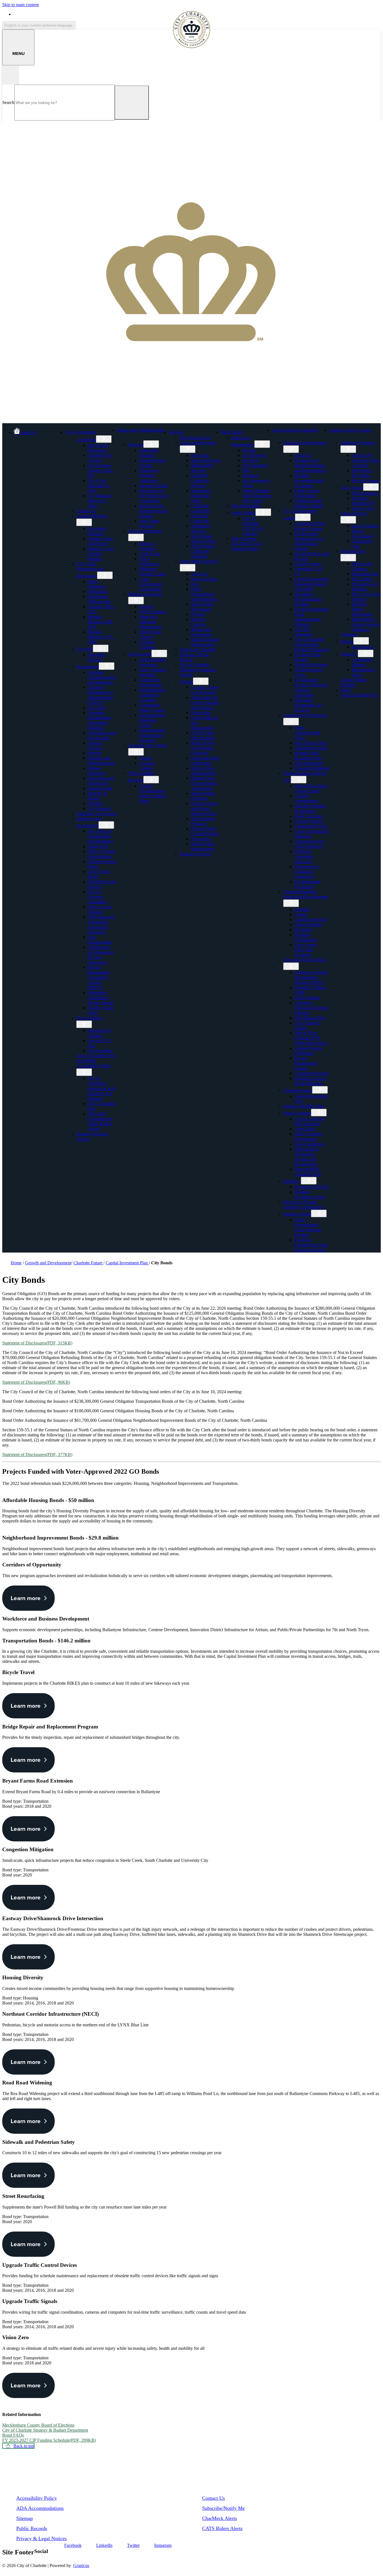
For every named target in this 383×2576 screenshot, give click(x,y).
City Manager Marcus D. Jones (100, 501)
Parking (146, 607)
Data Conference (309, 1144)
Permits (186, 682)
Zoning (301, 914)
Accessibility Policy (37, 2498)
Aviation (95, 803)
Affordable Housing (149, 453)
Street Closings (153, 612)
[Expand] (105, 431)
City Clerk (97, 708)
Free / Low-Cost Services (366, 597)
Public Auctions (308, 816)
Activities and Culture (147, 745)
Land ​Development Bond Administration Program (312, 617)
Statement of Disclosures (37, 1343)
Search (8, 102)
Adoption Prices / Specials (366, 463)
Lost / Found (352, 488)
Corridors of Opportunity (305, 715)
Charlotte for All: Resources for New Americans (101, 955)
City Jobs (85, 649)
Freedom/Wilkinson (312, 768)
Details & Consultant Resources (304, 856)
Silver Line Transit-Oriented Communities (303, 1204)
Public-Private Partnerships (307, 493)
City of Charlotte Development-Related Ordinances (312, 644)
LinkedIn (104, 2545)
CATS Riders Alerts (222, 2528)
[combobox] (39, 25)
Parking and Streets (145, 594)
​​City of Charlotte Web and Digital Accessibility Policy (96, 1061)
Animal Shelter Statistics (354, 682)
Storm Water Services (199, 561)
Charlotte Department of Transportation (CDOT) (100, 695)
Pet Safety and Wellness (364, 586)
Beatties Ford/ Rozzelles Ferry (308, 755)
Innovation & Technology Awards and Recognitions (306, 1157)
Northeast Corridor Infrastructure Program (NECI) (311, 977)
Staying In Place (154, 486)
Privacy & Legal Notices (41, 2538)
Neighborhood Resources (152, 662)
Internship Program (96, 657)
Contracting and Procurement (102, 735)
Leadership (86, 440)
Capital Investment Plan (127, 1263)
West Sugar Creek (310, 743)
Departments (87, 667)
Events (145, 758)
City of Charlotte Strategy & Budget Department (45, 2430)
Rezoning (303, 930)
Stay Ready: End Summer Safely (246, 546)
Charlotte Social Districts (102, 884)
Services (176, 432)
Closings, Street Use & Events (205, 690)
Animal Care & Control (350, 430)
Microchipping (365, 493)
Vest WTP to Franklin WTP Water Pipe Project (311, 1038)
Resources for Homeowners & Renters (154, 511)
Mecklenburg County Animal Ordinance (365, 624)
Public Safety (232, 432)
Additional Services (200, 528)
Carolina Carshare (147, 644)
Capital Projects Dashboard (308, 1051)
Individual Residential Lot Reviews (308, 705)
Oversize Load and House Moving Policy (204, 808)
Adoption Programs (358, 443)
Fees (195, 584)
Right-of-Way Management (203, 846)
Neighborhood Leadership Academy (152, 695)
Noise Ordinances (149, 561)
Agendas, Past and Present (100, 541)
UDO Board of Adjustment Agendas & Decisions (101, 924)
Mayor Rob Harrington (98, 448)
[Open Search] (11, 75)
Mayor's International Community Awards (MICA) (99, 977)
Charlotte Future (298, 1090)
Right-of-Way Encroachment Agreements (204, 783)
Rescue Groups (365, 481)
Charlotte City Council (100, 458)
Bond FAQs (13, 2435)
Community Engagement (150, 682)
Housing (136, 445)
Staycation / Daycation (362, 473)
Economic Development (305, 443)
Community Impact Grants (152, 708)
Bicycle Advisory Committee (97, 897)
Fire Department (246, 506)
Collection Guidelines (200, 508)
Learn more (26, 1598)
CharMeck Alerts (220, 2518)
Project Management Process (306, 1063)
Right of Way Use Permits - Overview (203, 748)
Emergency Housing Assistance (149, 475)
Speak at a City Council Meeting (101, 554)
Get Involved (140, 654)
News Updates (89, 1018)
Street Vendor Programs (203, 796)
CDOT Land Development (203, 735)
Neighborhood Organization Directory (152, 735)
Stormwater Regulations (201, 632)
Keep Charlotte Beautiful (153, 672)
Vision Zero (98, 846)
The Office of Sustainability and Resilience (100, 836)
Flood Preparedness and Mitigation (204, 594)
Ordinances (98, 592)
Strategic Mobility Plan (304, 1106)
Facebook (73, 2545)
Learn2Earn (305, 1129)
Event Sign (201, 713)
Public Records (32, 2528)
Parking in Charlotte (198, 650)
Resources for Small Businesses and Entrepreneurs (311, 465)
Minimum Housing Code (152, 571)
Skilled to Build (297, 1214)
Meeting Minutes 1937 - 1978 (101, 637)
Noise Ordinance (97, 584)
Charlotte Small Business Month (309, 503)
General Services (95, 745)
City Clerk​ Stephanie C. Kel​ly (99, 486)
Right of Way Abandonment (204, 771)
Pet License (362, 579)
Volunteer (349, 634)
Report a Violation (147, 546)
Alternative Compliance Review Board (100, 998)
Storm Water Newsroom (202, 607)
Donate (347, 641)
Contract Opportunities (306, 798)
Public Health (243, 513)
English (54, 14)
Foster (346, 690)
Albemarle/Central (311, 748)
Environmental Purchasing (307, 884)
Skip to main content (20, 5)
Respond (250, 475)
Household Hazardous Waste (201, 496)
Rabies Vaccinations (363, 534)
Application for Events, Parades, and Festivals (206, 703)
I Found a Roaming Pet (363, 501)
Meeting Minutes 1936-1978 (100, 622)
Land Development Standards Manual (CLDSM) (312, 584)
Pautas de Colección (200, 518)
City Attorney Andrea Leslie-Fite (101, 470)
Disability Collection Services (200, 481)
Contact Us (86, 511)
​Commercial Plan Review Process (310, 526)
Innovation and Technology (101, 781)
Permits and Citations (362, 566)
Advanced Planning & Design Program (311, 1008)
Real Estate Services (149, 523)
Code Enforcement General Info (151, 584)
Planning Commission (305, 937)
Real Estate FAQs (310, 1018)
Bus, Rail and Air (195, 438)
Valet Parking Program (203, 821)
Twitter (133, 2545)
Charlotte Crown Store (96, 813)
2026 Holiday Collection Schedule (203, 551)
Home (16, 1263)
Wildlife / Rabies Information (362, 609)
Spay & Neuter (365, 526)
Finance (94, 753)
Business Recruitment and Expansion (309, 481)
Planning (302, 909)
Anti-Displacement (100, 940)
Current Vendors (309, 821)
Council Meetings (92, 516)
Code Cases (150, 554)
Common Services (311, 919)
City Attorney (100, 808)
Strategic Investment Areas (310, 1194)
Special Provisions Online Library (311, 788)
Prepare (249, 450)
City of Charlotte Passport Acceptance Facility (198, 670)
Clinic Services (354, 513)
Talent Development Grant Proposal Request (308, 1227)
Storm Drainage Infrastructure (205, 642)
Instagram (163, 2545)
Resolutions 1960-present (99, 599)
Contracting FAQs (311, 826)
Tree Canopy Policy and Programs (306, 950)
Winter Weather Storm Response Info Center (257, 496)
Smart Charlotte (297, 1113)
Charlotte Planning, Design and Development (306, 894)
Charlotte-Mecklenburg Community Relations (99, 720)
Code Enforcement (145, 531)
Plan (246, 470)
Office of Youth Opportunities (101, 854)
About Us (200, 574)
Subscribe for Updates (99, 1033)
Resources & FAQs (312, 1187)
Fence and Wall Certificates (205, 761)
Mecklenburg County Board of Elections (38, 2425)
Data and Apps (204, 579)
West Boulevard (309, 763)
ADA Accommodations (40, 2508)
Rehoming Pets (365, 574)
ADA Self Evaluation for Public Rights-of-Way (100, 1121)
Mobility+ (292, 1181)
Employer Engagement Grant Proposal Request (311, 1245)
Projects (198, 614)
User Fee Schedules (303, 632)
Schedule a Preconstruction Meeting (308, 599)
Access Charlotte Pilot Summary (309, 1121)
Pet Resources (353, 551)
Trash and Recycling (198, 443)
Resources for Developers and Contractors (153, 496)
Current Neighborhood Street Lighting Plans (153, 793)
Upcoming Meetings (97, 531)
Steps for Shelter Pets (359, 695)
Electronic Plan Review (308, 657)
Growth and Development (295, 430)
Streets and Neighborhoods (141, 430)
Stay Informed (255, 465)
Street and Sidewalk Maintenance (151, 622)
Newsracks (201, 839)
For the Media (100, 1051)
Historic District (308, 924)
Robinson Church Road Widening (310, 1081)
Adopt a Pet (362, 455)
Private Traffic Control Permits (205, 831)
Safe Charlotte (244, 539)
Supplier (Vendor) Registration (310, 808)
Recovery (251, 460)
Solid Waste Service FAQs (203, 539)
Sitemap (25, 2518)
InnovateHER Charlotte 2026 (308, 1172)
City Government (80, 432)
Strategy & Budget (97, 796)
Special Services (205, 460)
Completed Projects (312, 1073)
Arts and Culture (147, 766)
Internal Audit (100, 788)
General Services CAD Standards (309, 844)
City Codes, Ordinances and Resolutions (90, 570)
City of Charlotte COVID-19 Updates (253, 526)
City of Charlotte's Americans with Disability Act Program (101, 1088)
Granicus (81, 2565)
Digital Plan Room (311, 665)
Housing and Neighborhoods (101, 761)
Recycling (200, 455)
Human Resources (97, 771)
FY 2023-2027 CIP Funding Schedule (49, 2440)
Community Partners (362, 662)
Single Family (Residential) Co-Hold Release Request (310, 541)
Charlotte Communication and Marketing (102, 677)
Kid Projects (363, 647)
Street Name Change (150, 634)
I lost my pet (363, 508)
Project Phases (307, 998)
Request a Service (196, 854)
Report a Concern (199, 622)
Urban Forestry (308, 564)
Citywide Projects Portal (305, 960)
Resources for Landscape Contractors (307, 872)
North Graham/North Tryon (307, 733)
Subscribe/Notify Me (223, 2508)
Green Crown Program (100, 909)
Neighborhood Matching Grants (152, 720)
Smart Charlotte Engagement (308, 1136)
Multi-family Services (202, 468)
